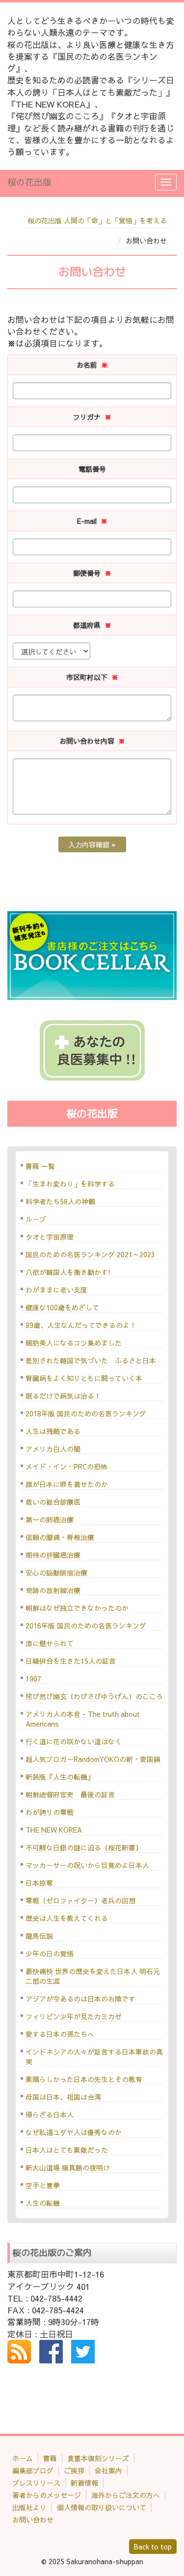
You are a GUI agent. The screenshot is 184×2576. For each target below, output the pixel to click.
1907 (33, 1679)
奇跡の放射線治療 (53, 1590)
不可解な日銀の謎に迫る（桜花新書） (84, 1847)
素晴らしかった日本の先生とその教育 (84, 2079)
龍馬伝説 (39, 1936)
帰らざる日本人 (50, 2115)
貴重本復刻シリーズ (98, 2458)
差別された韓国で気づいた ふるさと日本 (91, 1360)
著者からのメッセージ (47, 2495)
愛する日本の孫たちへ (60, 2034)
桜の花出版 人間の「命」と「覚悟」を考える (97, 220)
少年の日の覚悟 (50, 1953)
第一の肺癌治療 (50, 1519)
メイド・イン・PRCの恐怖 (66, 1466)
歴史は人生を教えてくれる (67, 1918)
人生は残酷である (53, 1431)
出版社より (29, 2507)
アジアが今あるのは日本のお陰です (80, 1999)
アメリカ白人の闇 (53, 1449)
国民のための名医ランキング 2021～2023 (90, 1254)
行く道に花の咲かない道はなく (74, 1741)
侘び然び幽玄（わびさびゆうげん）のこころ (94, 1696)
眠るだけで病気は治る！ (63, 1396)
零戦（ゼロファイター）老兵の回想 (80, 1900)
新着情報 (84, 2483)
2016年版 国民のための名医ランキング (86, 1626)
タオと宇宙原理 (50, 1237)
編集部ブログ (33, 2470)
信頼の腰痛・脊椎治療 (60, 1537)
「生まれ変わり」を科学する (70, 1184)
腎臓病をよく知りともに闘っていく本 (84, 1378)
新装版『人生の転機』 (60, 1777)
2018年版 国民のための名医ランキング (86, 1413)
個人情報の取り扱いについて (102, 2507)
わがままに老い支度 (56, 1290)
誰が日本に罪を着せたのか (67, 1484)
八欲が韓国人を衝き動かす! (68, 1272)
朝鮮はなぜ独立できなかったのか (77, 1608)
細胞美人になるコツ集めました (74, 1343)
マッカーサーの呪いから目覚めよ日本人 (87, 1865)
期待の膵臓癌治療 (53, 1555)
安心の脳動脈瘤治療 (56, 1573)
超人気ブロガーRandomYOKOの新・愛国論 (93, 1759)
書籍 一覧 (40, 1166)
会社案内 (108, 2470)
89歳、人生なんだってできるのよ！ (81, 1325)
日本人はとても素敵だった (67, 2150)
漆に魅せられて (50, 1643)
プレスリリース (36, 2483)
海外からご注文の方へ (126, 2495)
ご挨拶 (74, 2470)
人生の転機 (43, 2203)
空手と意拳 (43, 2185)
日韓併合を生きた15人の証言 (71, 1661)
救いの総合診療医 (53, 1502)
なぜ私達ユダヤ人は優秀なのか (74, 2132)
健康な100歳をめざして (62, 1307)
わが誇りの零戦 (50, 1812)
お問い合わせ (33, 2520)
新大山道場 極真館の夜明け (68, 2168)
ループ (36, 1219)
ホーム (23, 2458)
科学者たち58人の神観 (60, 1201)
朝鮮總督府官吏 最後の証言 (70, 1794)
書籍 (50, 2458)
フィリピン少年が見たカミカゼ (74, 2016)
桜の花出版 (29, 182)
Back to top (153, 2547)
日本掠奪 (39, 1883)
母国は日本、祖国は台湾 (63, 2097)
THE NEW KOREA (54, 1830)
